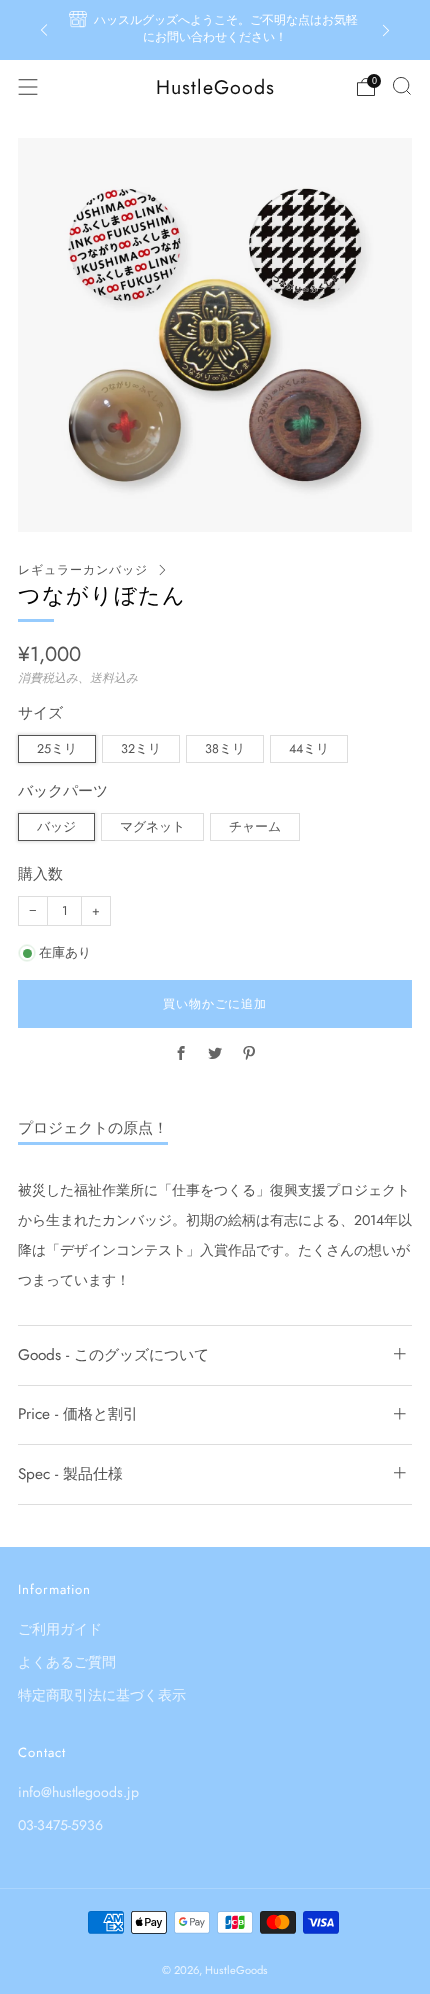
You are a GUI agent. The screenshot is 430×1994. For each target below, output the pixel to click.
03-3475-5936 (60, 1825)
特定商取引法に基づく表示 (102, 1695)
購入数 (40, 875)
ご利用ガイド (60, 1629)
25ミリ (57, 749)
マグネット (152, 827)
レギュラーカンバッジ (83, 570)
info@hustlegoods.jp (78, 1792)
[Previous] (44, 30)
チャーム (255, 827)
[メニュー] (28, 87)
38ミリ (225, 749)
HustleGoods (215, 87)
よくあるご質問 (67, 1662)
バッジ (56, 827)
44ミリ (309, 749)
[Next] (386, 30)
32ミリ (141, 749)
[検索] (402, 86)
